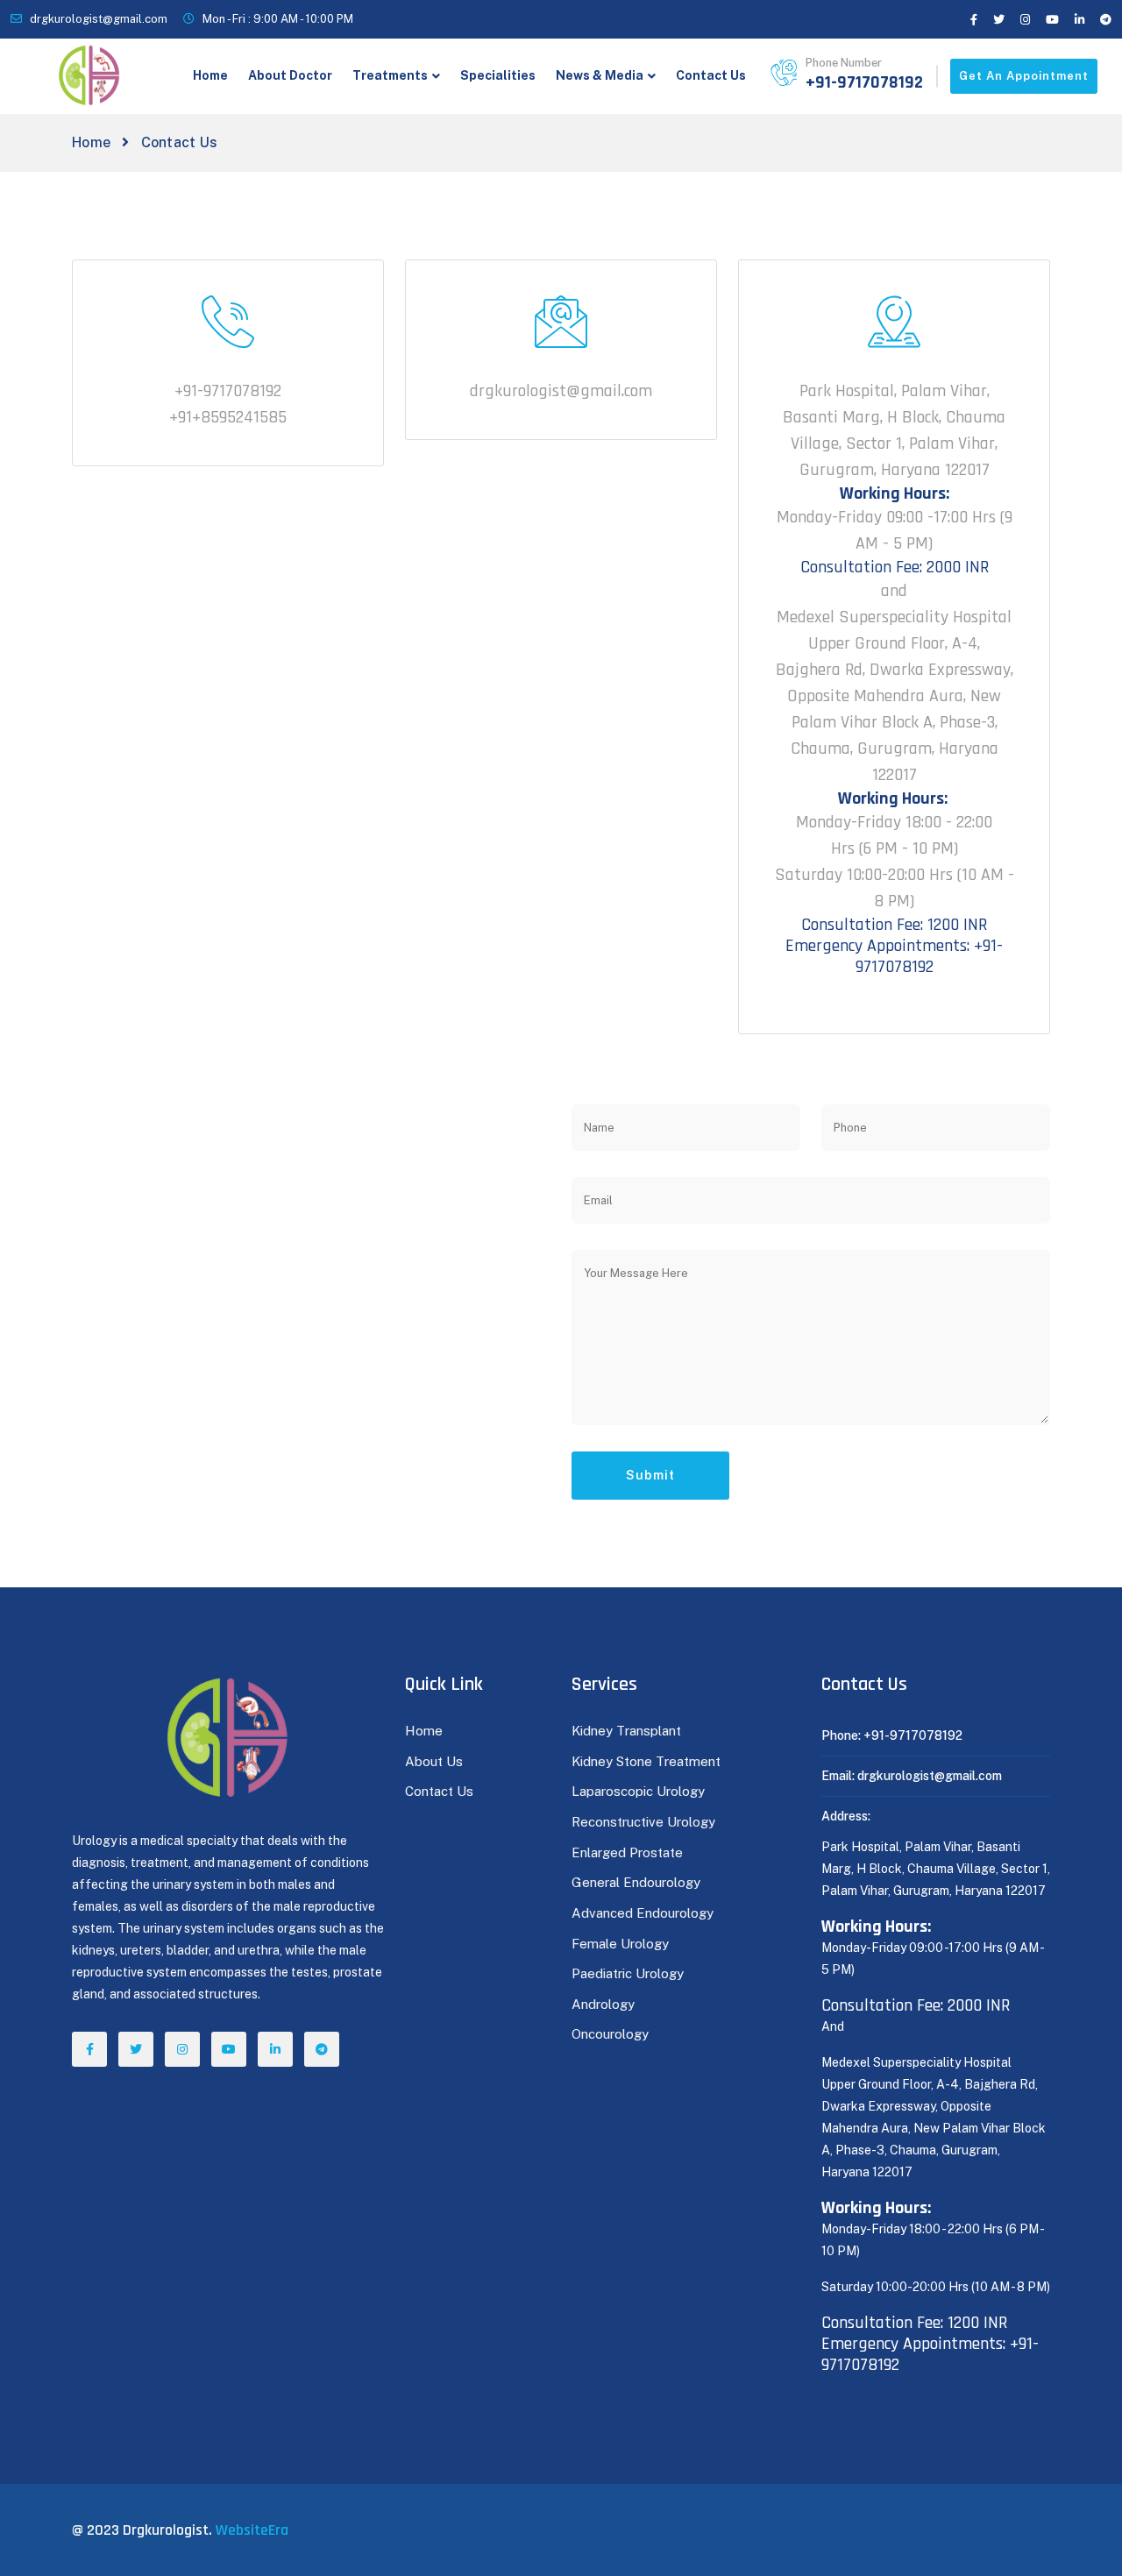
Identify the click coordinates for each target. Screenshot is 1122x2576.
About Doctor (290, 75)
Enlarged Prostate (629, 1852)
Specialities (498, 75)
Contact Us (711, 75)
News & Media (600, 75)
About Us (434, 1761)
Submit (650, 1475)
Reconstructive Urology (643, 1822)
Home (210, 75)
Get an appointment (1024, 76)
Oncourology (610, 2034)
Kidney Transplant (626, 1731)
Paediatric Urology (628, 1973)
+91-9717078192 (864, 82)
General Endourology (636, 1882)
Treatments (390, 75)
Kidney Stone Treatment (646, 1761)
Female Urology (620, 1944)
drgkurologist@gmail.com (99, 19)
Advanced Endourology (643, 1913)
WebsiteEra (252, 2530)
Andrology (603, 2004)
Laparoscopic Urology (638, 1791)
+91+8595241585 (228, 417)
